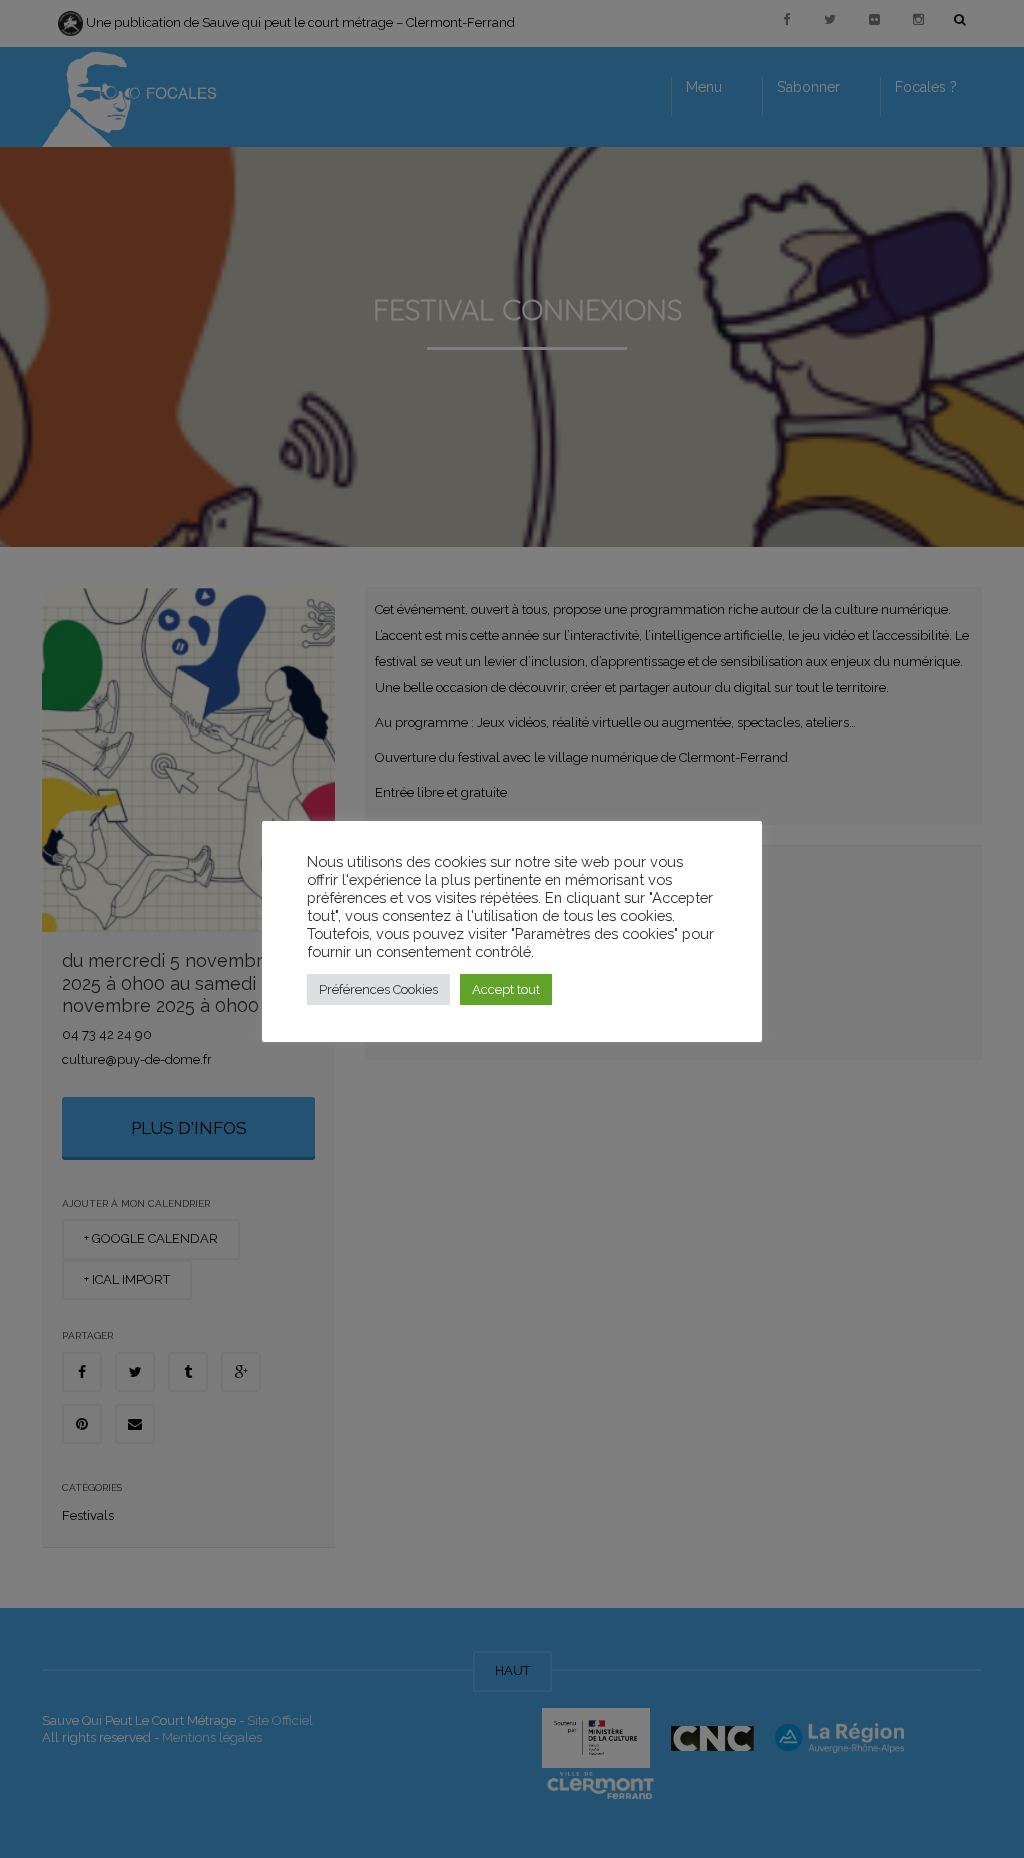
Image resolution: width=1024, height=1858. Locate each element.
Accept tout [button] (506, 989)
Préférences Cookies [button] (378, 989)
